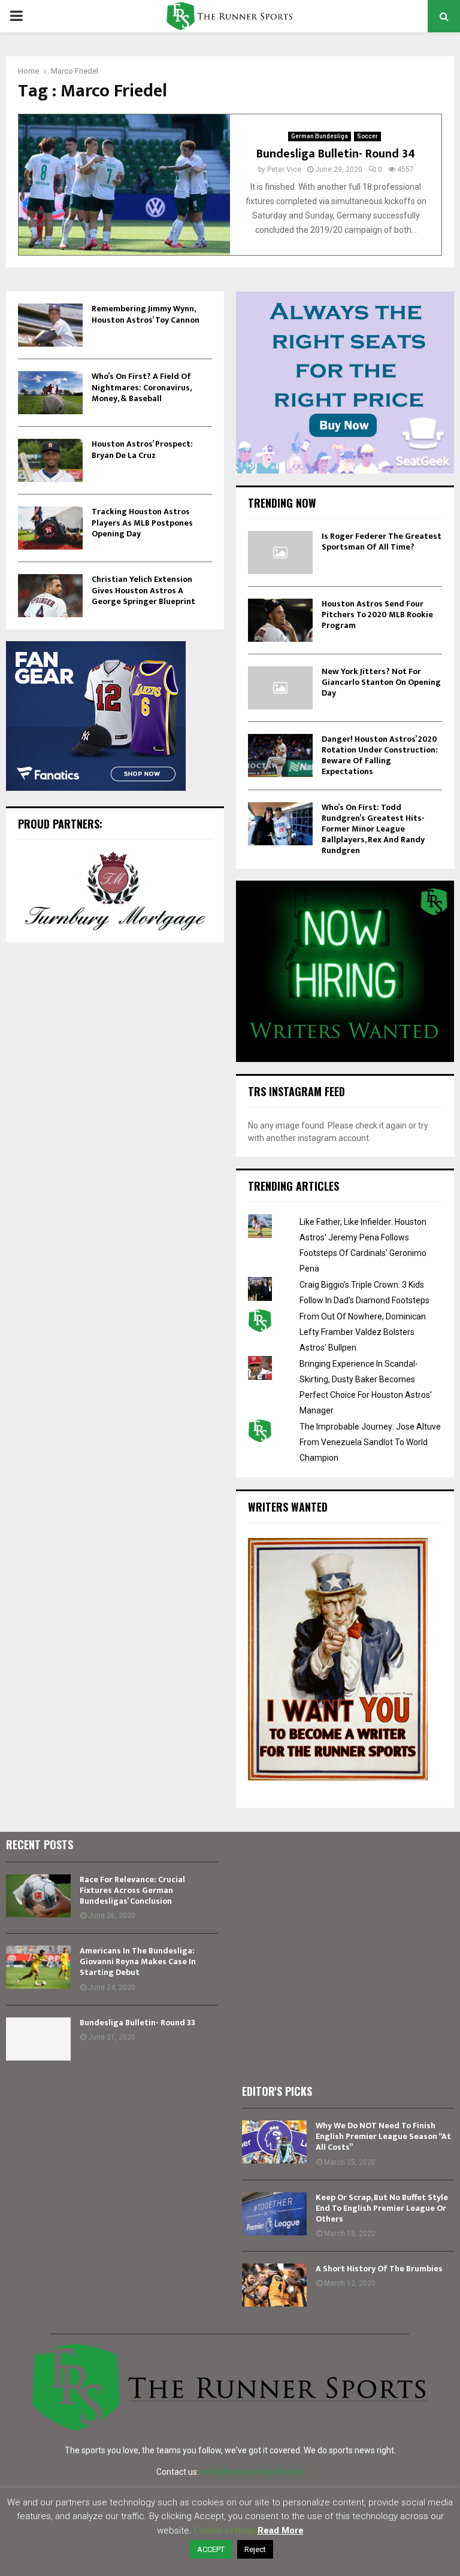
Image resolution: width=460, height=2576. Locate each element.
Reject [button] (255, 2549)
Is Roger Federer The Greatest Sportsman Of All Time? (382, 541)
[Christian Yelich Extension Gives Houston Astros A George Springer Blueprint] (50, 596)
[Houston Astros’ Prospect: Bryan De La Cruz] (50, 460)
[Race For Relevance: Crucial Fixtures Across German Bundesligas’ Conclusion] (38, 1896)
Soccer (367, 136)
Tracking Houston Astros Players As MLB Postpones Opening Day (142, 522)
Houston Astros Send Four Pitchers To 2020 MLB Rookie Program (377, 615)
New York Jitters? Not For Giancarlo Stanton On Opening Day (381, 682)
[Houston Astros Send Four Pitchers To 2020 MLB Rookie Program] (280, 620)
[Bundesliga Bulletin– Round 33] (38, 2039)
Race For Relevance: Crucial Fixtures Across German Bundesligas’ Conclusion (132, 1890)
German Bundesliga (320, 136)
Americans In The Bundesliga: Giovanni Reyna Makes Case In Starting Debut (138, 1961)
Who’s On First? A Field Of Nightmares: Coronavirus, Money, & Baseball (141, 387)
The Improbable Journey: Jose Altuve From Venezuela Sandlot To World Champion (370, 1442)
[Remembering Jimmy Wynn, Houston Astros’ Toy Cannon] (50, 325)
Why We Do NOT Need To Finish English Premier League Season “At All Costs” (383, 2136)
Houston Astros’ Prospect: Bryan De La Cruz (142, 449)
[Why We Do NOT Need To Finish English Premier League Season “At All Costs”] (274, 2142)
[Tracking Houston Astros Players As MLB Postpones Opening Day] (50, 528)
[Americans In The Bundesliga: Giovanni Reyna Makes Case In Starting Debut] (38, 1967)
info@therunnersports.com (252, 2472)
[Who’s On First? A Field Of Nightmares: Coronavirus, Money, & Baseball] (50, 393)
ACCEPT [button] (211, 2549)
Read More (281, 2531)
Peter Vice (284, 169)
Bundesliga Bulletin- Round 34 (336, 154)
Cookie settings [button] (226, 2531)
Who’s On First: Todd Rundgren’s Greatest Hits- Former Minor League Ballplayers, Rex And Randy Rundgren (373, 829)
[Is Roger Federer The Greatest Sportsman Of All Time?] (280, 553)
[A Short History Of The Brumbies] (274, 2285)
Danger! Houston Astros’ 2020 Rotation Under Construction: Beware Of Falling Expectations (380, 755)
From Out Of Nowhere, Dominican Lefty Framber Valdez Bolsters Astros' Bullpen (363, 1332)
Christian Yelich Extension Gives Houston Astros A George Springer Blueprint (143, 590)
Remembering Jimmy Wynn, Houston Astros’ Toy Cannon (146, 314)
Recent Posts (40, 1844)
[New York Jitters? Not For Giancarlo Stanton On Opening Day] (280, 688)
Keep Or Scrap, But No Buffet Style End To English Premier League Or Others (382, 2208)
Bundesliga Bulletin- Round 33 (137, 2023)
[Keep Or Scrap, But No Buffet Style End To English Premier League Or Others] (274, 2214)
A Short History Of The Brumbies (379, 2269)
